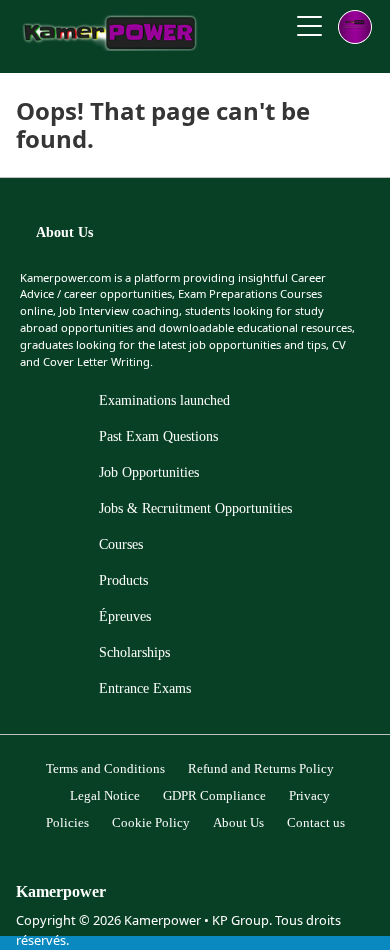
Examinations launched (164, 400)
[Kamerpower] (111, 45)
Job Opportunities (149, 472)
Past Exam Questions (158, 436)
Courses (121, 544)
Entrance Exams (145, 688)
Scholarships (134, 652)
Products (123, 580)
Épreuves (125, 616)
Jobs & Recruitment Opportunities (195, 508)
